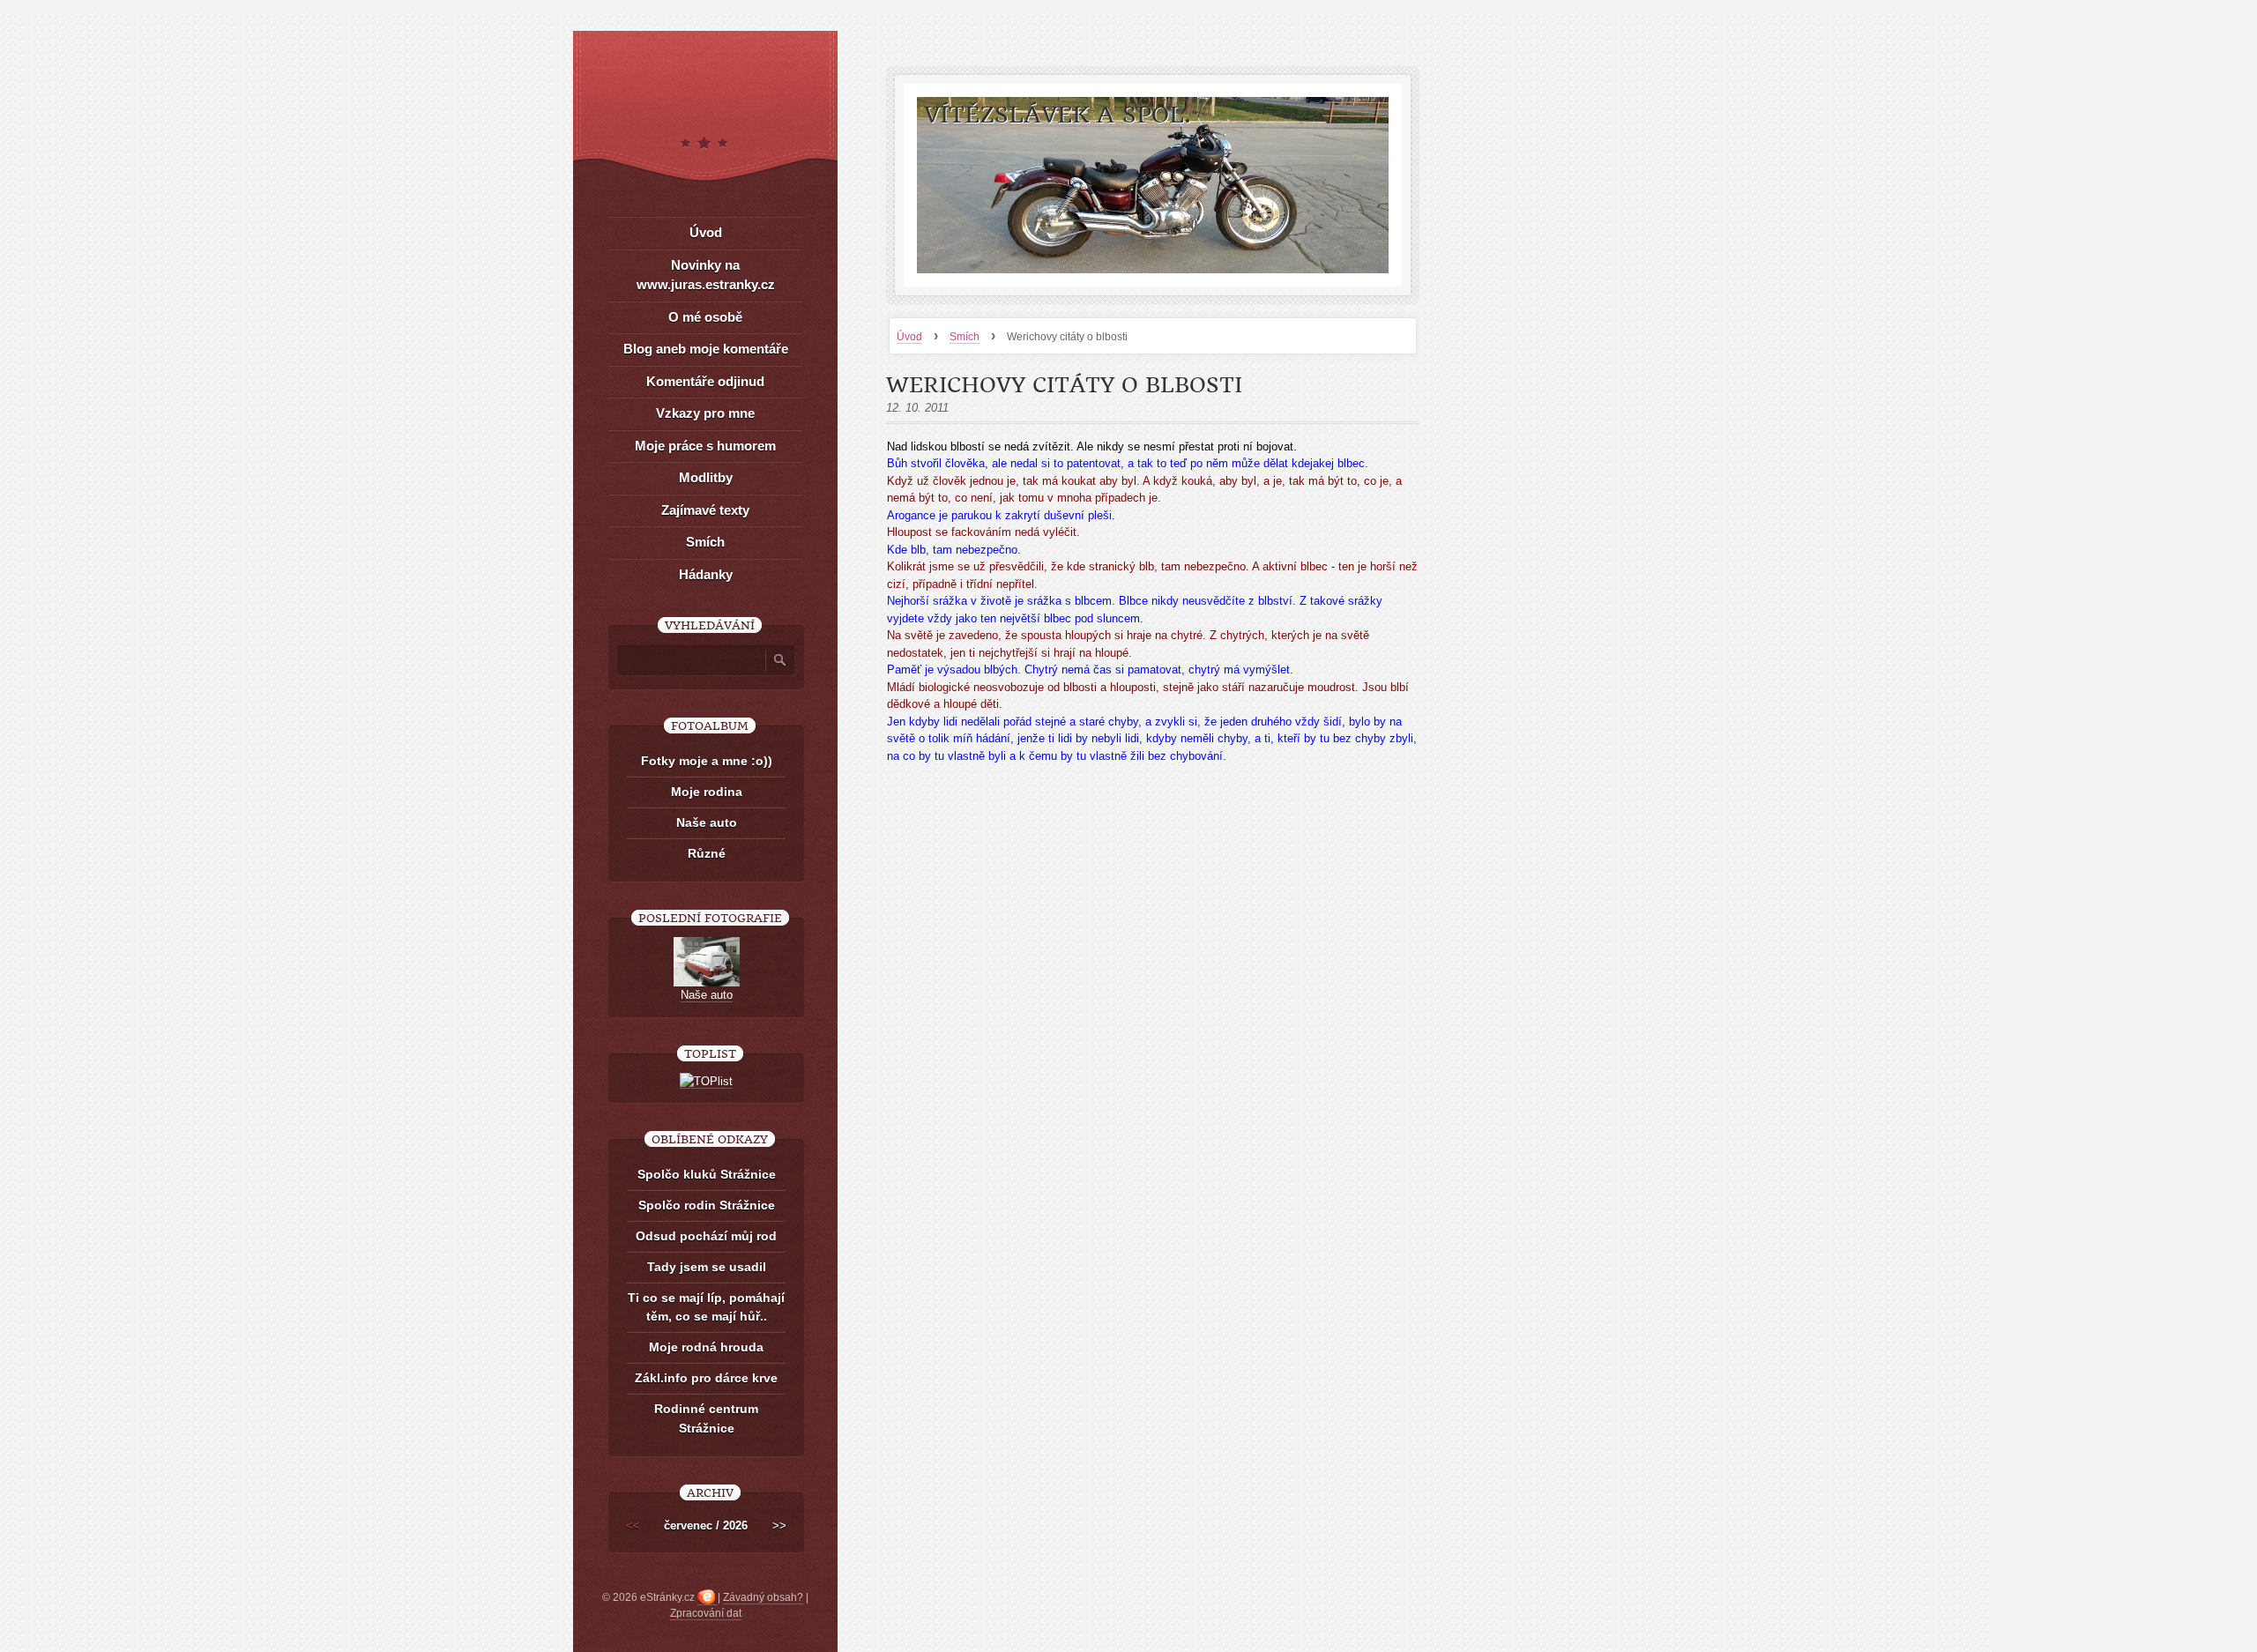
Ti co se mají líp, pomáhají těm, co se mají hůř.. (706, 1307)
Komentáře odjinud (705, 381)
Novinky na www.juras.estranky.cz (706, 275)
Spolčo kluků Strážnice (707, 1174)
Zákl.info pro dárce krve (706, 1378)
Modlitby (706, 477)
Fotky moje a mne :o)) (707, 761)
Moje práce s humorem (705, 446)
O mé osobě (705, 317)
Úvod (909, 337)
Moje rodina (707, 792)
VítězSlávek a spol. (1058, 115)
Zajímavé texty (705, 510)
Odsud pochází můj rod (706, 1236)
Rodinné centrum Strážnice (706, 1418)
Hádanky (706, 574)
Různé (707, 853)
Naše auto (707, 822)
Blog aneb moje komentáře (706, 349)
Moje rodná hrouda (706, 1347)
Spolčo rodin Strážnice (707, 1205)
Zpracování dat (706, 1613)
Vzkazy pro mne (705, 413)
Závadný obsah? (763, 1597)
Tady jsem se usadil (707, 1267)
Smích (965, 337)
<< (633, 1525)
